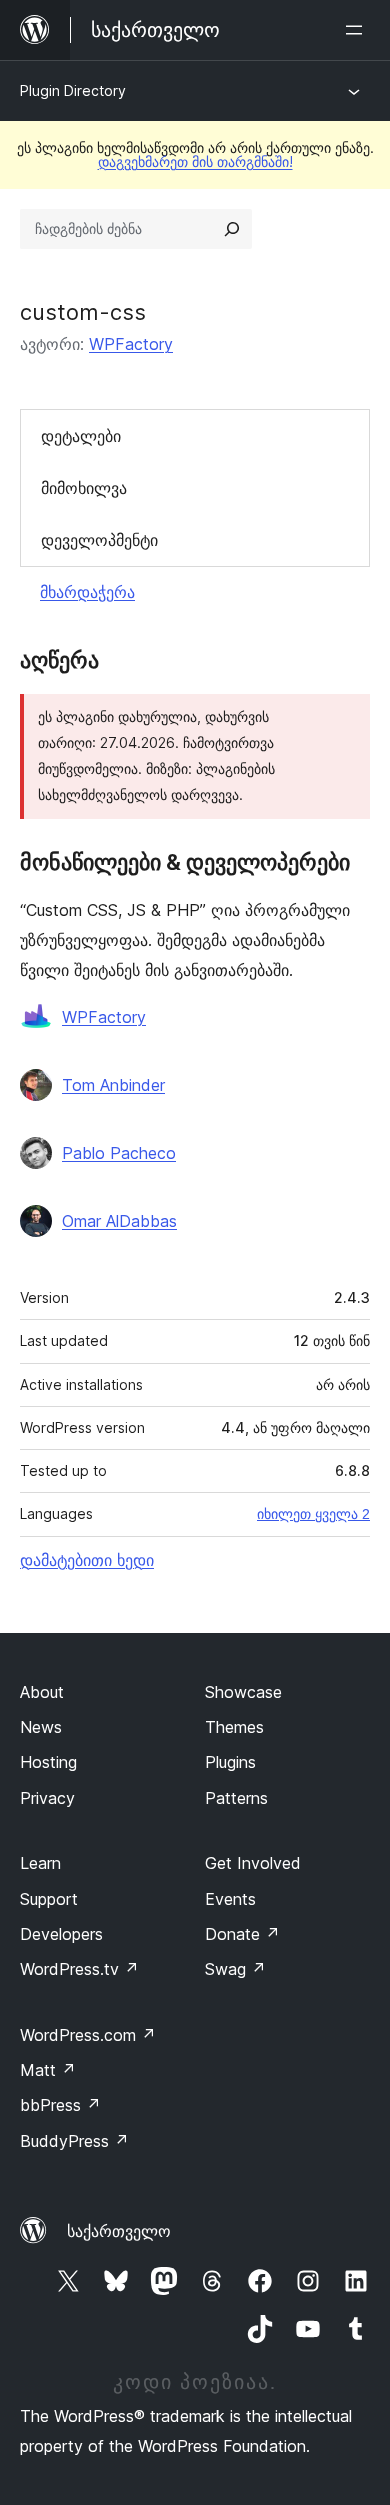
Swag (235, 1969)
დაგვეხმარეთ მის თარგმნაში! (195, 161)
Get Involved (253, 1863)
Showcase (243, 1692)
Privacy (47, 1798)
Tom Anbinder (113, 1085)
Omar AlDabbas (119, 1221)
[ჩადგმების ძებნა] (232, 229)
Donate (242, 1934)
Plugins (230, 1762)
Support (49, 1899)
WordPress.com (88, 2035)
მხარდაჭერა (87, 592)
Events (230, 1899)
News (41, 1727)
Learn (40, 1863)
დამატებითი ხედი (87, 1560)
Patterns (236, 1798)
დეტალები (81, 436)
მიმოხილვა (84, 488)
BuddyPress (74, 2141)
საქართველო (119, 2231)
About (42, 1692)
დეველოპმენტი (99, 540)
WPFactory (131, 344)
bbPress (60, 2105)
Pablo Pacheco (119, 1153)
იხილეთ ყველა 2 (313, 1514)
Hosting (48, 1762)
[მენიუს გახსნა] (358, 30)
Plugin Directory (73, 90)
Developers (61, 1934)
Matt (48, 2070)
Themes (234, 1727)
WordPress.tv (79, 1969)
